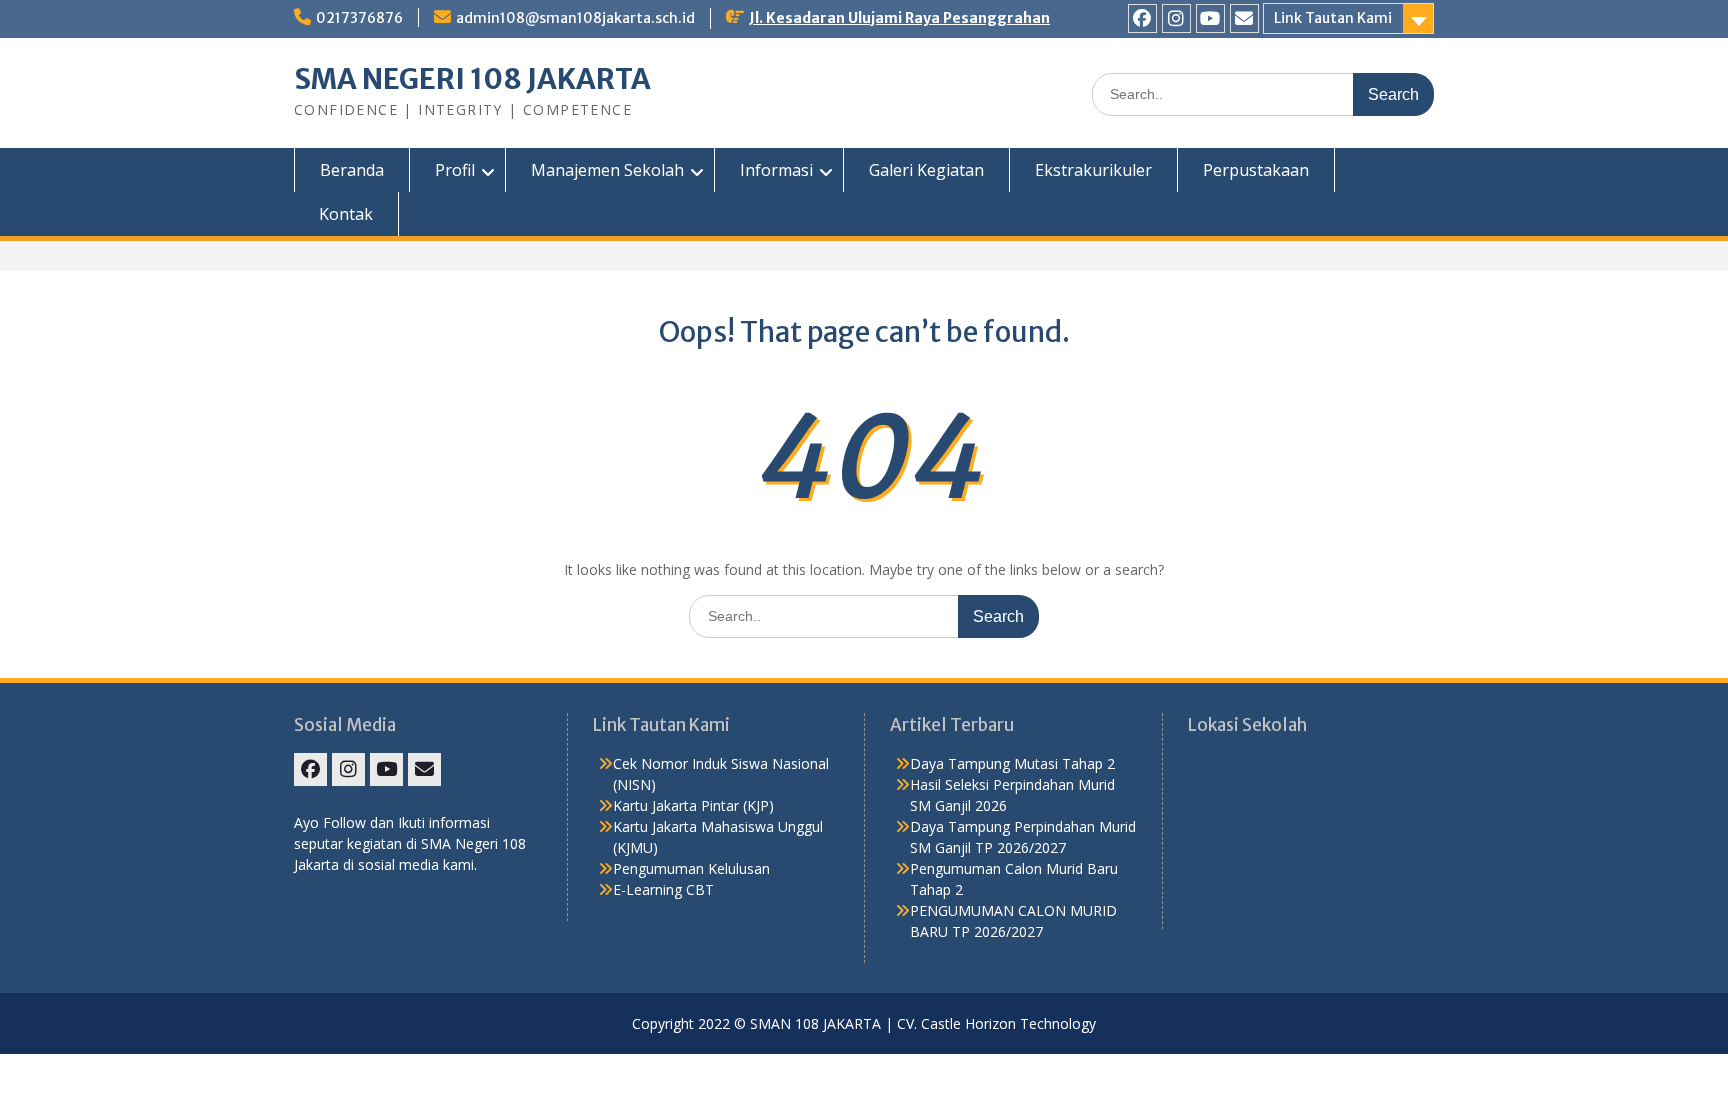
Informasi (776, 170)
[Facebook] (1142, 18)
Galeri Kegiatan (926, 170)
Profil (455, 170)
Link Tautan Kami (1333, 18)
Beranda (352, 170)
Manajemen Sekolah (607, 170)
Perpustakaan (1256, 170)
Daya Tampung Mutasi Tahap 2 (1012, 763)
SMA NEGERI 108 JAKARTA (472, 79)
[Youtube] (1210, 18)
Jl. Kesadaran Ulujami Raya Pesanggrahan (899, 18)
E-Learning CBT (663, 889)
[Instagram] (1176, 18)
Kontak (346, 214)
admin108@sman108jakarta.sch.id (575, 18)
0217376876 (359, 18)
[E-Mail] (1244, 18)
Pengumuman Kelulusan (691, 868)
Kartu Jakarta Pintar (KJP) (693, 805)
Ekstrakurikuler (1093, 170)
